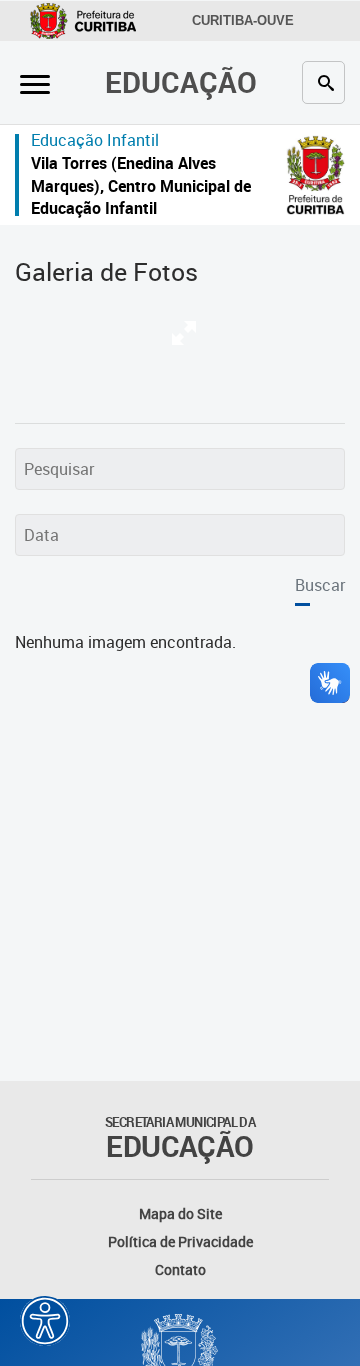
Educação (181, 81)
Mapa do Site (180, 1213)
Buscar (320, 585)
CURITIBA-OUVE (243, 20)
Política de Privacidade (180, 1241)
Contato (180, 1269)
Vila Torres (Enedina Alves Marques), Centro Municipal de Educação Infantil (141, 185)
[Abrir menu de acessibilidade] (45, 1321)
